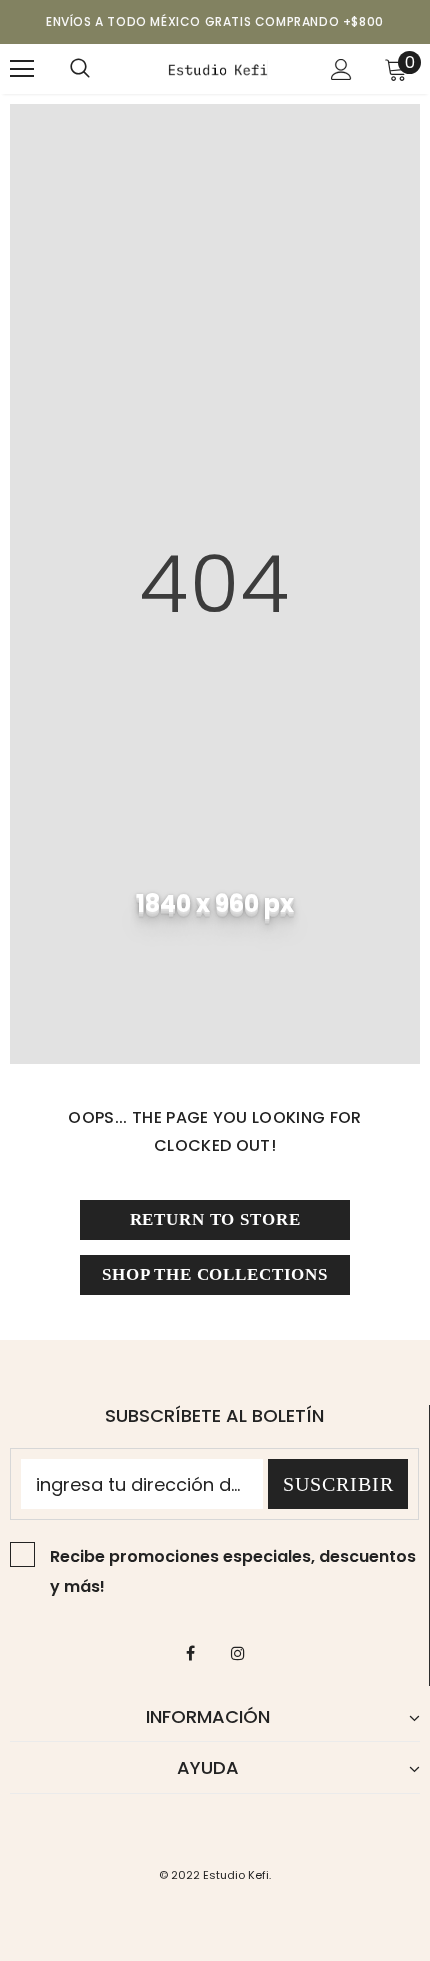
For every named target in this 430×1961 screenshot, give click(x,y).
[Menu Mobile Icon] (22, 69)
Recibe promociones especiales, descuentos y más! (233, 1571)
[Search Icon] (80, 69)
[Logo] (218, 68)
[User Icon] (341, 69)
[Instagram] (238, 1653)
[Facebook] (191, 1653)
